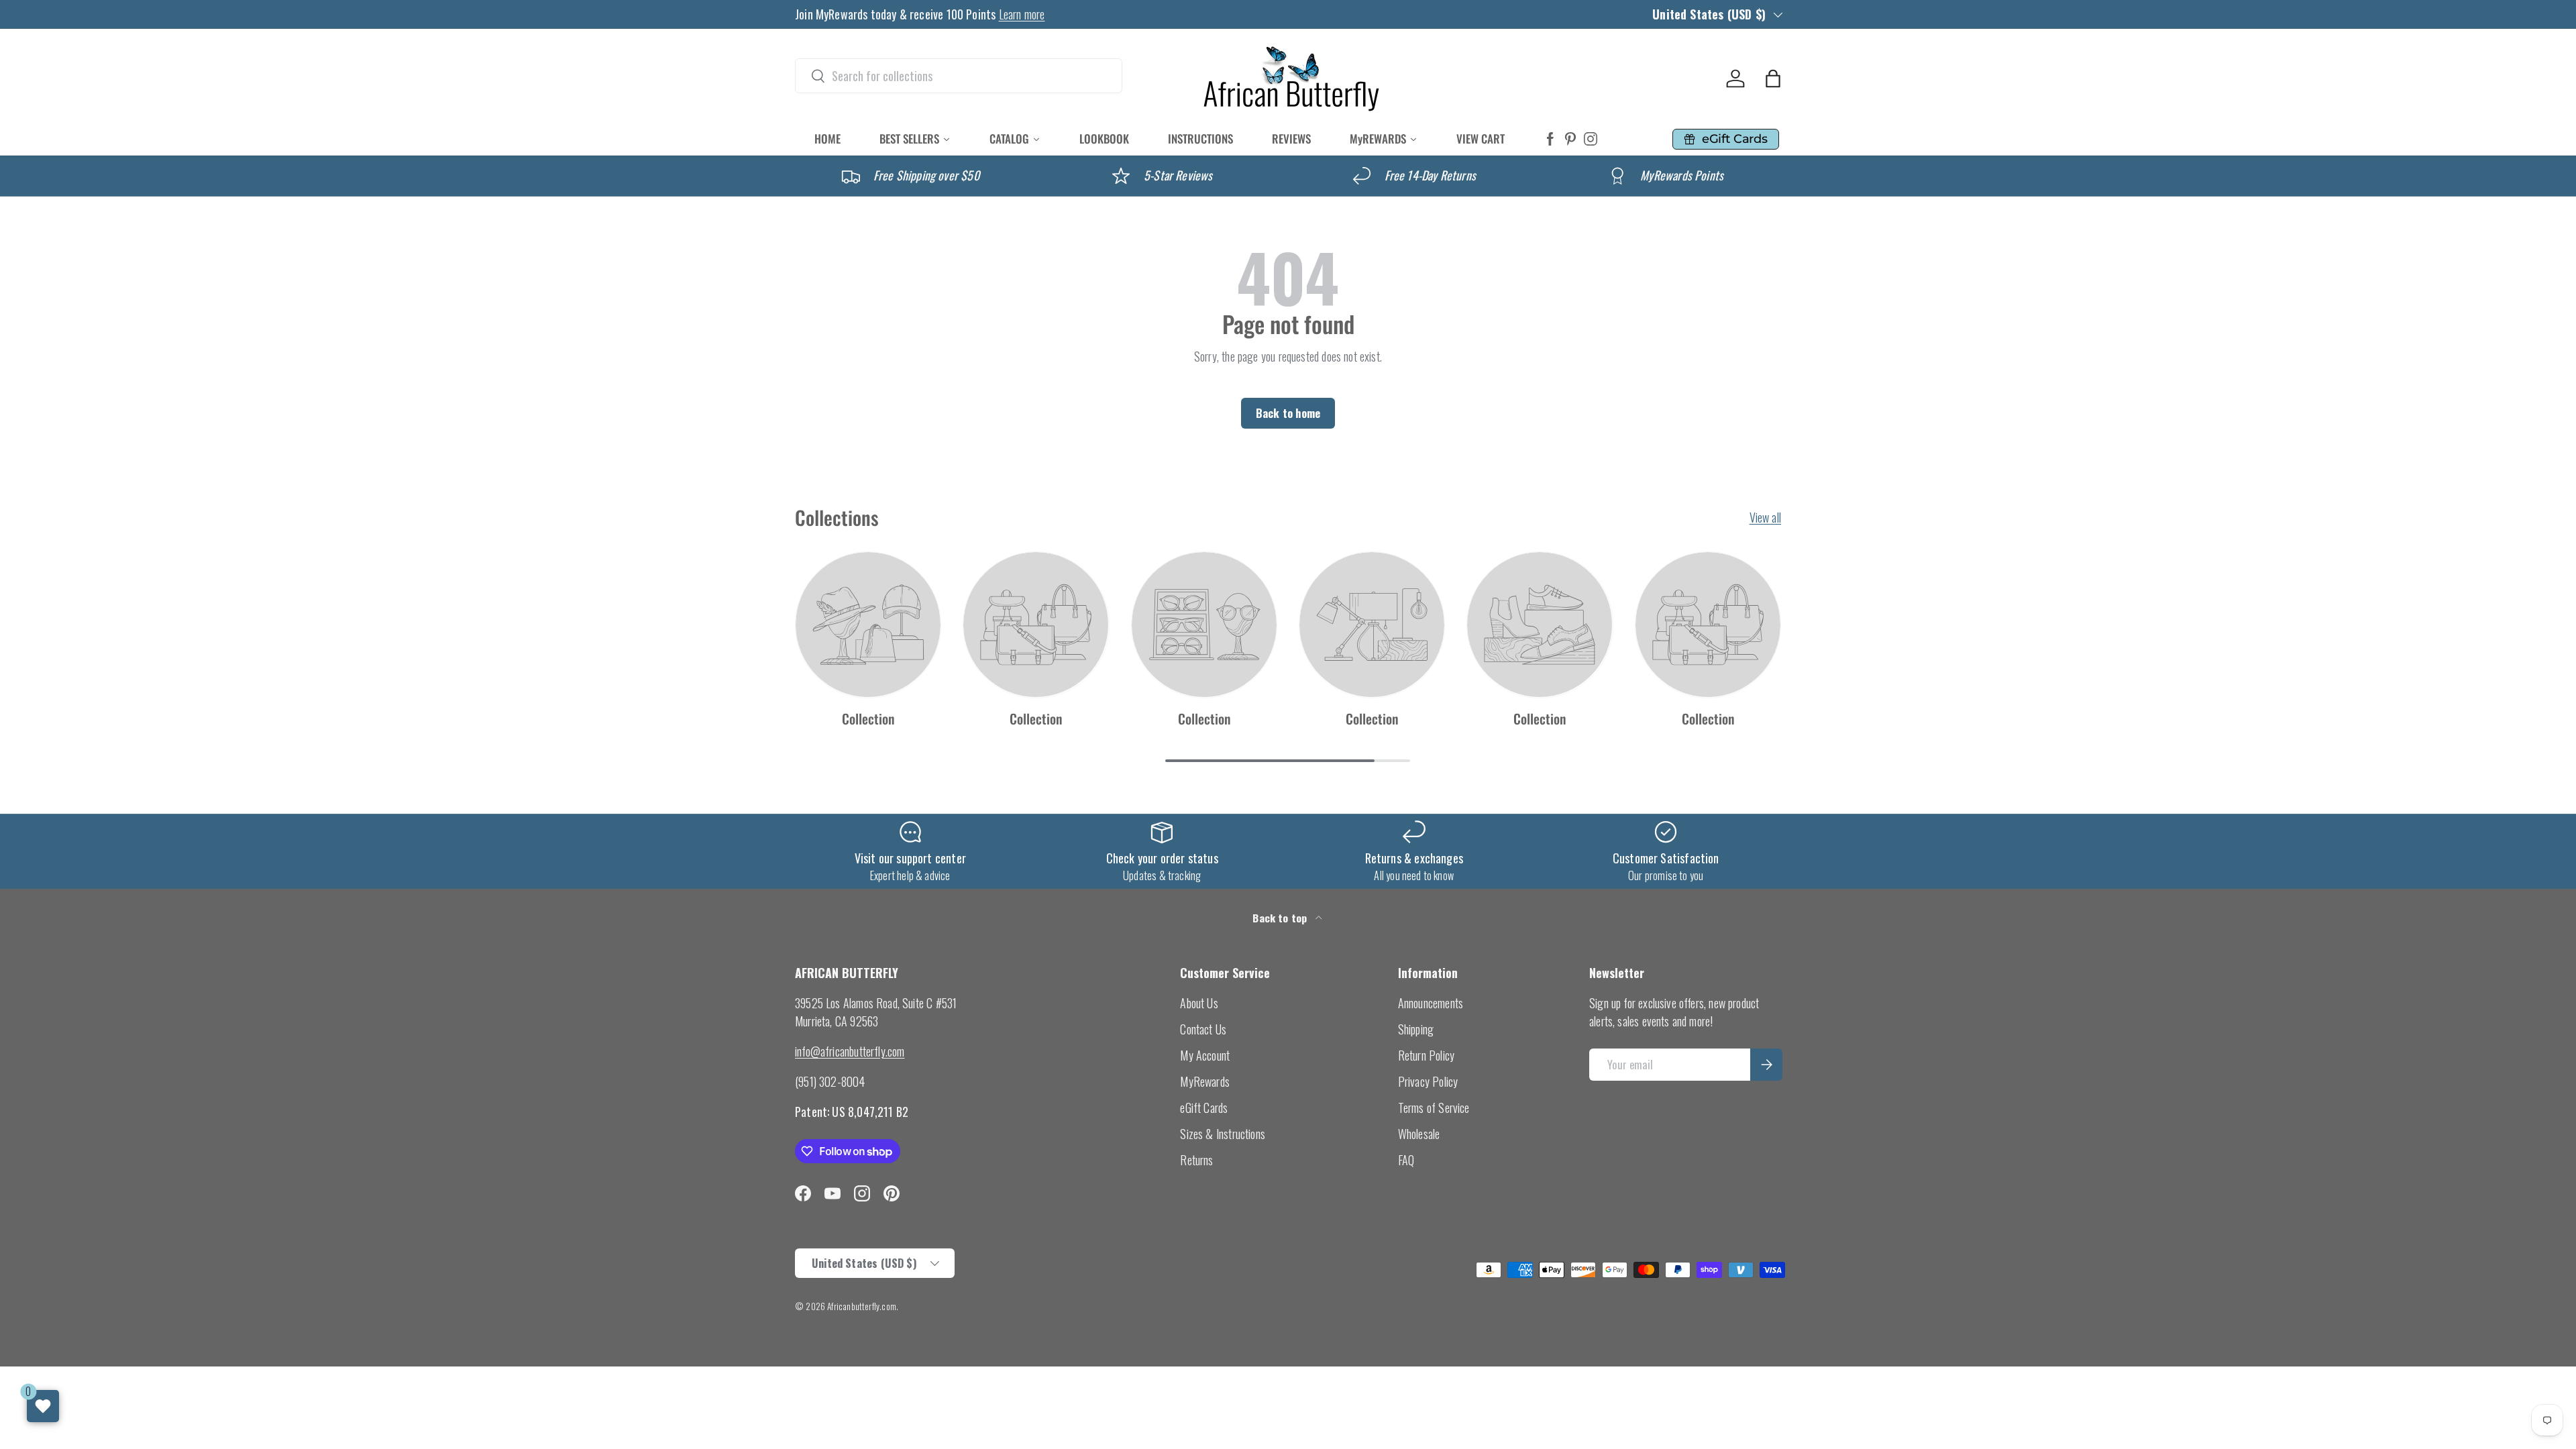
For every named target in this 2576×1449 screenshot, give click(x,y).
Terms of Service (1434, 1108)
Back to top (1281, 918)
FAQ (1406, 1160)
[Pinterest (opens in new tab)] (1570, 139)
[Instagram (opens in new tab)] (1591, 139)
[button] (1773, 78)
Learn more (1022, 14)
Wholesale (1419, 1134)
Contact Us (1203, 1029)
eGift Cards (1204, 1108)
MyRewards (1205, 1081)
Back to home (1288, 413)
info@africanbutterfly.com (850, 1051)
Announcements (1431, 1003)
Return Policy (1426, 1055)
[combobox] (959, 76)
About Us (1199, 1003)
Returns (1196, 1160)
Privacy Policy (1428, 1081)
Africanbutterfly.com (862, 1306)
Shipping (1416, 1029)
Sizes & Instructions (1223, 1134)
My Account (1205, 1055)
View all (1765, 517)
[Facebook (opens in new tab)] (1550, 139)
